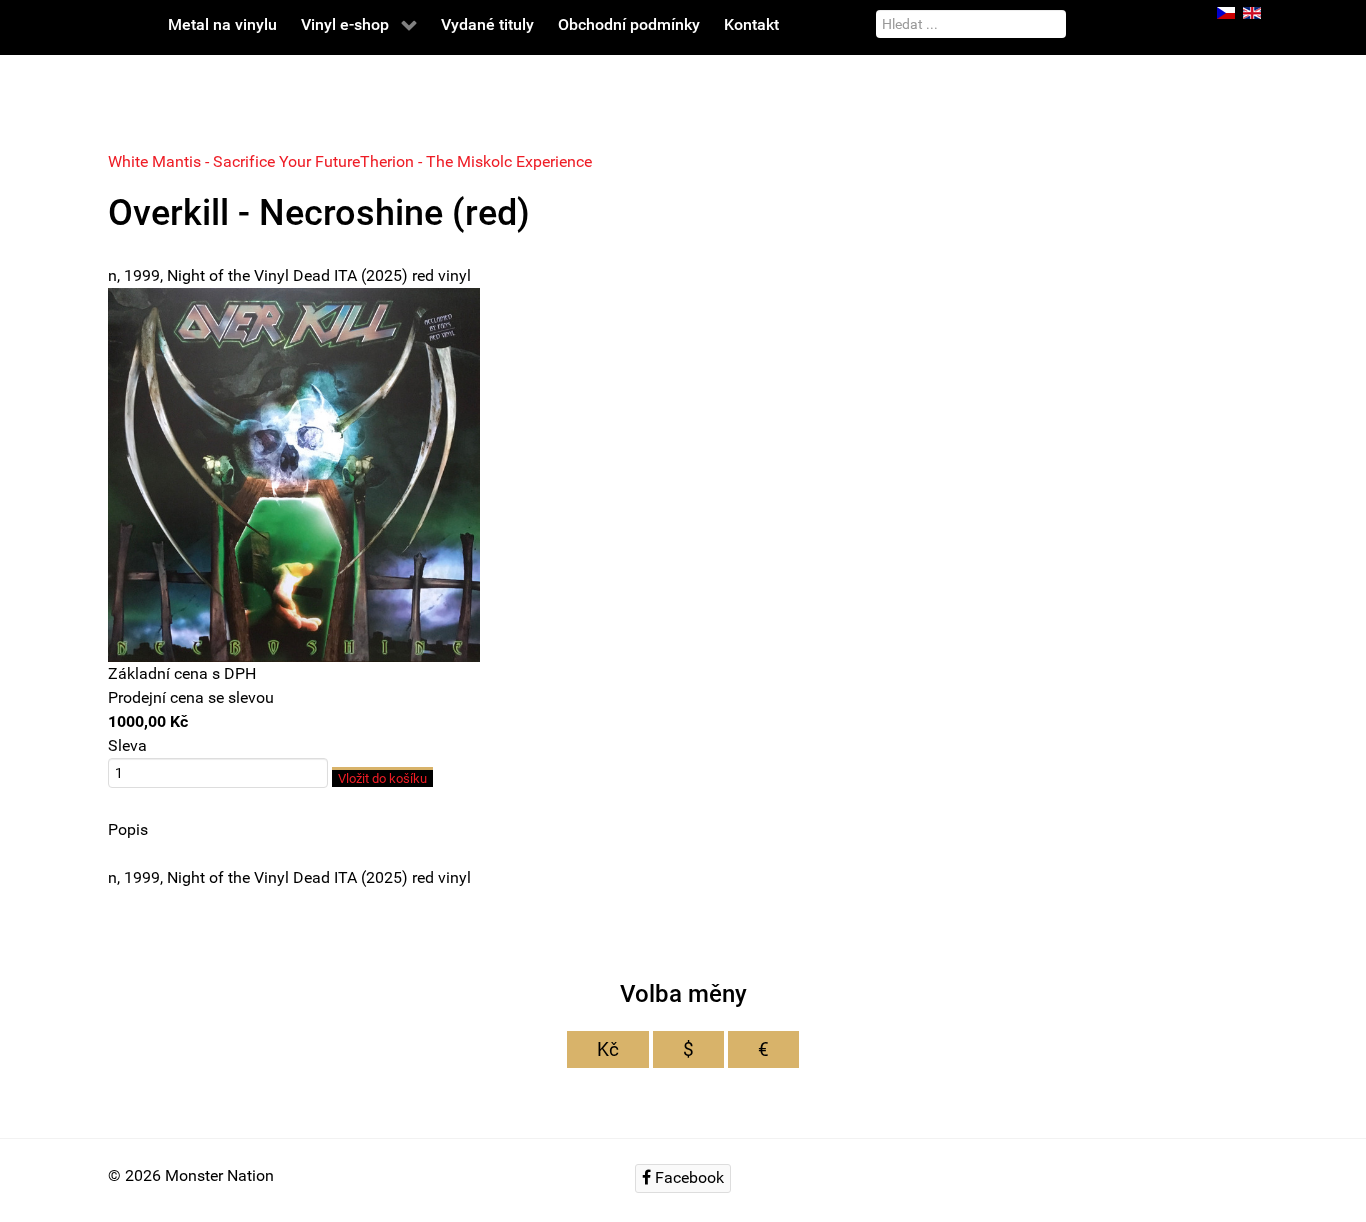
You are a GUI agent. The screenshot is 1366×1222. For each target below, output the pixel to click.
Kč (608, 1049)
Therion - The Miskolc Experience (476, 161)
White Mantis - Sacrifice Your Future (234, 161)
